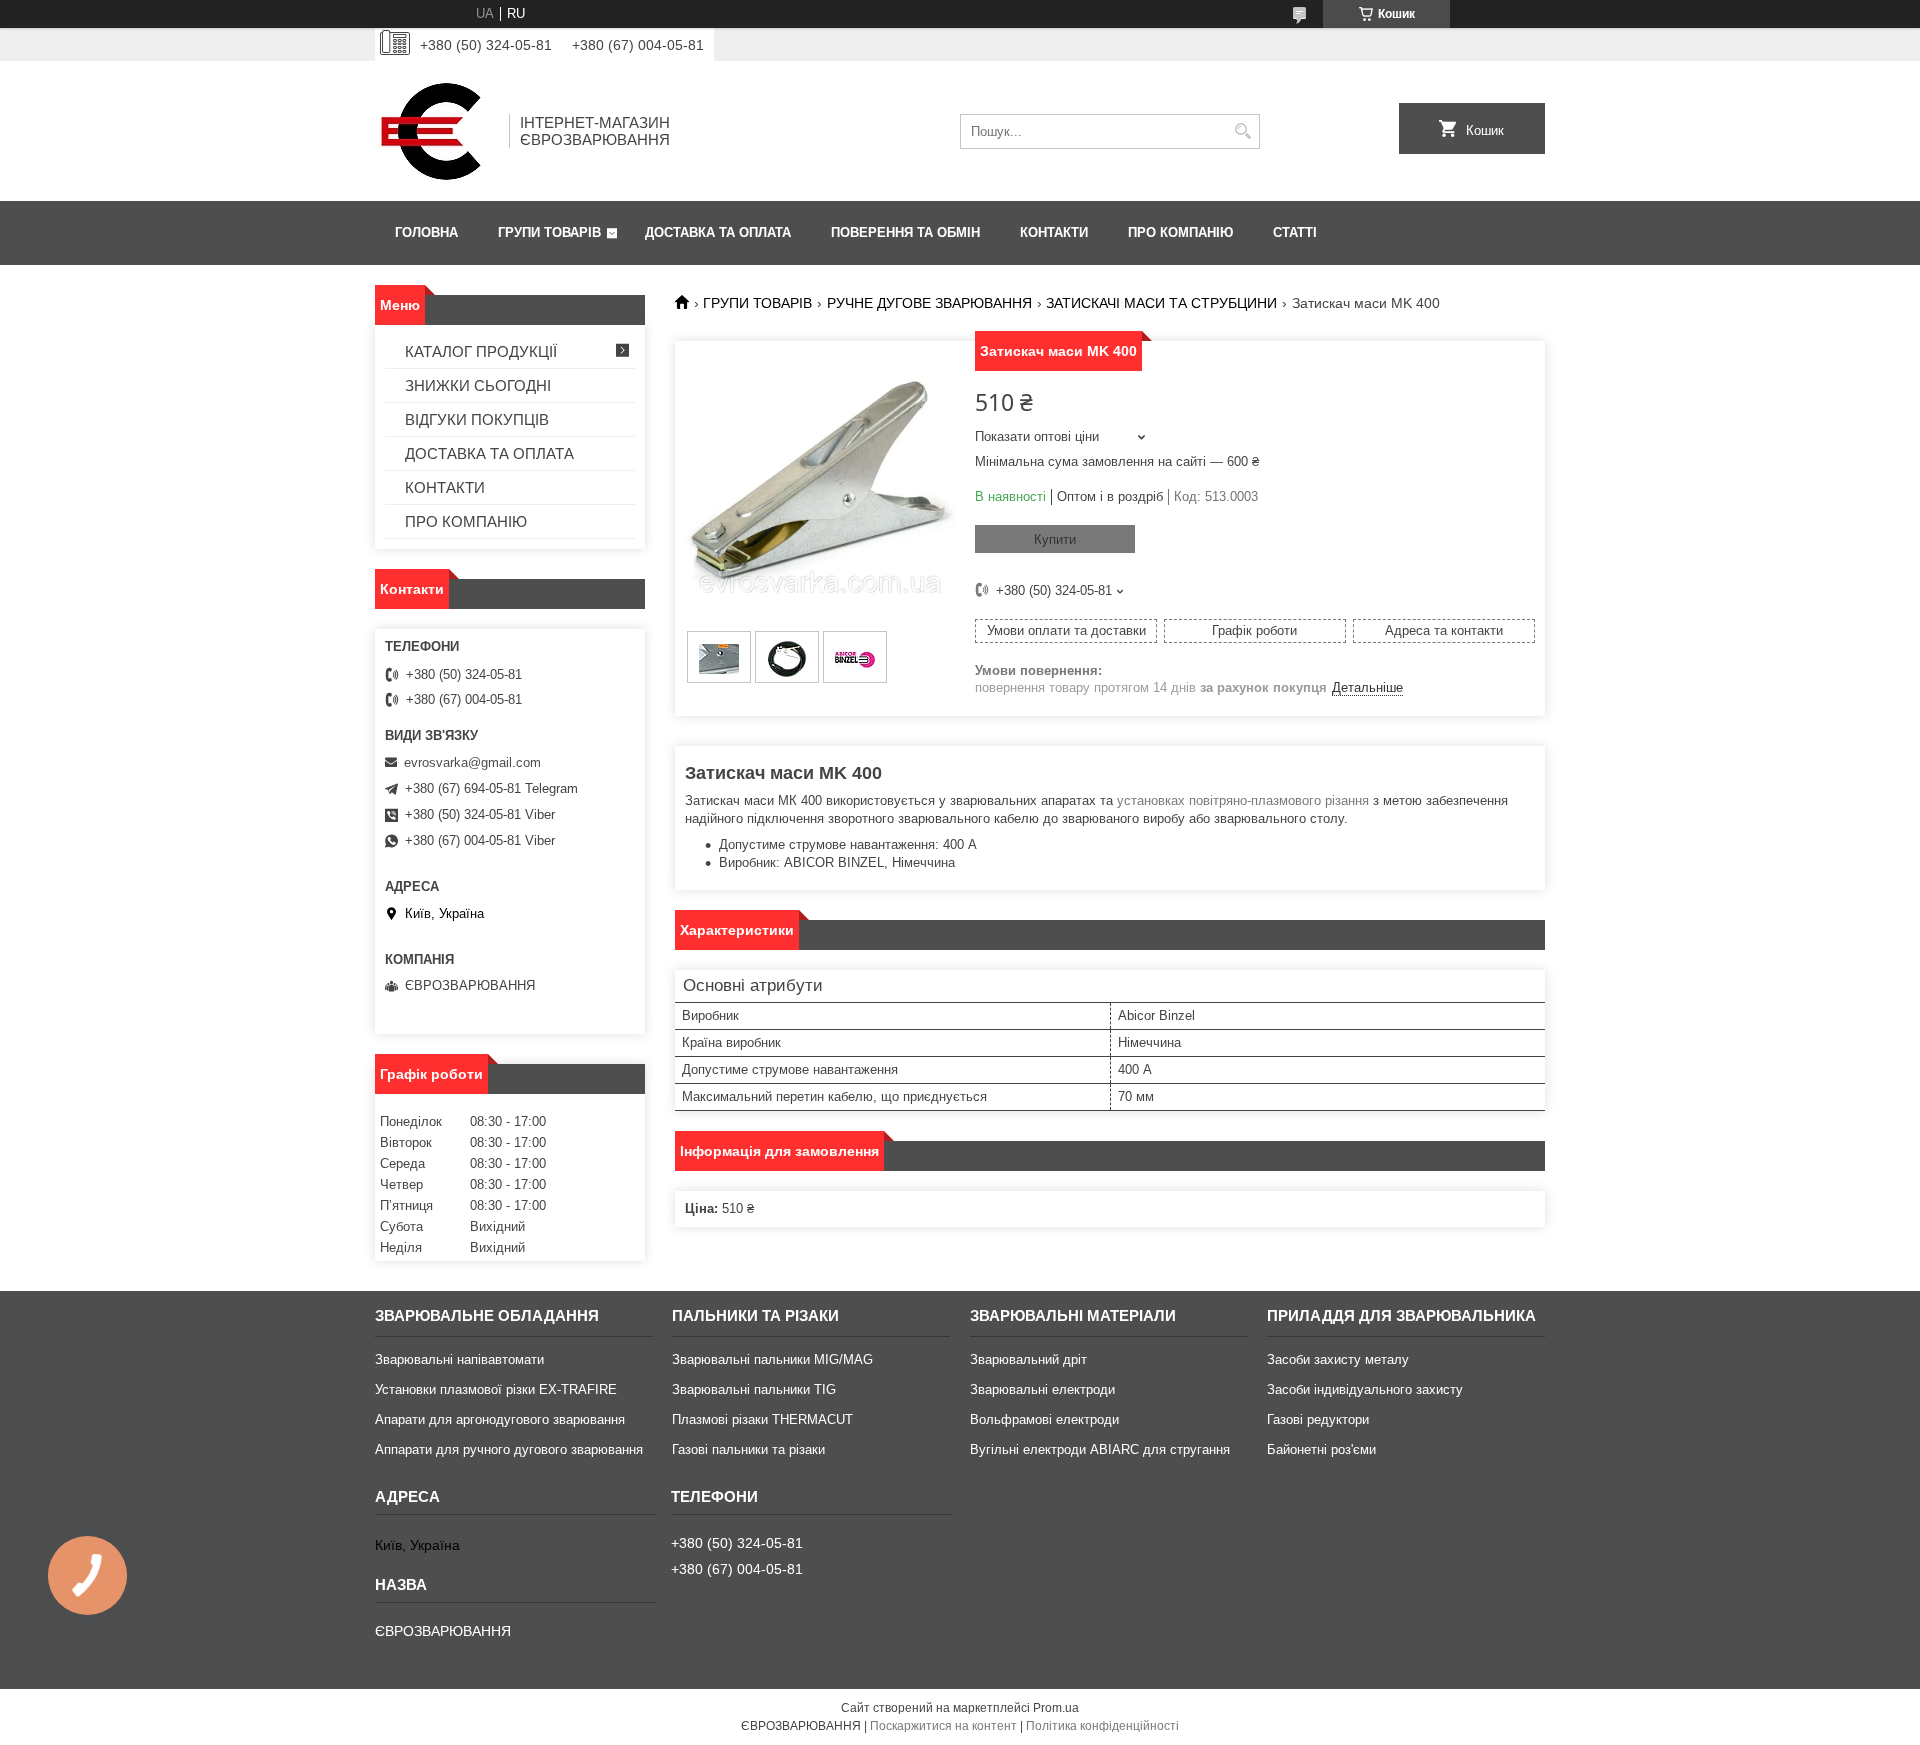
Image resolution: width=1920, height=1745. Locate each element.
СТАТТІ (1295, 232)
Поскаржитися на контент (943, 1726)
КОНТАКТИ (1054, 232)
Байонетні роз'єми (1321, 1449)
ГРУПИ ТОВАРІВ (549, 232)
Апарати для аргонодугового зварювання (500, 1419)
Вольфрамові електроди (1044, 1419)
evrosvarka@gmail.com (472, 762)
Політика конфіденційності (1102, 1726)
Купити (1055, 539)
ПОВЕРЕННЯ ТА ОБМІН (905, 232)
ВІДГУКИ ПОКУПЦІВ (477, 419)
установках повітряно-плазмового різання (1243, 800)
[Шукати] (1242, 131)
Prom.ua (1056, 1708)
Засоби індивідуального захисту (1365, 1389)
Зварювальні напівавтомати (459, 1359)
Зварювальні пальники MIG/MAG (772, 1359)
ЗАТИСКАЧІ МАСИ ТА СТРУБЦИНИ (1161, 303)
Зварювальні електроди (1042, 1389)
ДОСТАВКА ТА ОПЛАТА (718, 232)
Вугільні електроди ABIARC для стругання (1100, 1449)
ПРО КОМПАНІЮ (1180, 232)
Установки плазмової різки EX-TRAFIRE (496, 1389)
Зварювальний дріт (1028, 1359)
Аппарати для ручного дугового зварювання (509, 1449)
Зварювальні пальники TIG (754, 1389)
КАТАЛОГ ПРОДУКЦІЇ (481, 351)
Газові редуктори (1318, 1419)
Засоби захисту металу (1338, 1359)
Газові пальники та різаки (748, 1449)
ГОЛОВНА (426, 232)
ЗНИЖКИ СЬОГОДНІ (478, 385)
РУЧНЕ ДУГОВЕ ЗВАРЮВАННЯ (929, 303)
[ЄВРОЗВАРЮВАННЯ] (435, 131)
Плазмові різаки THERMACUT (762, 1419)
